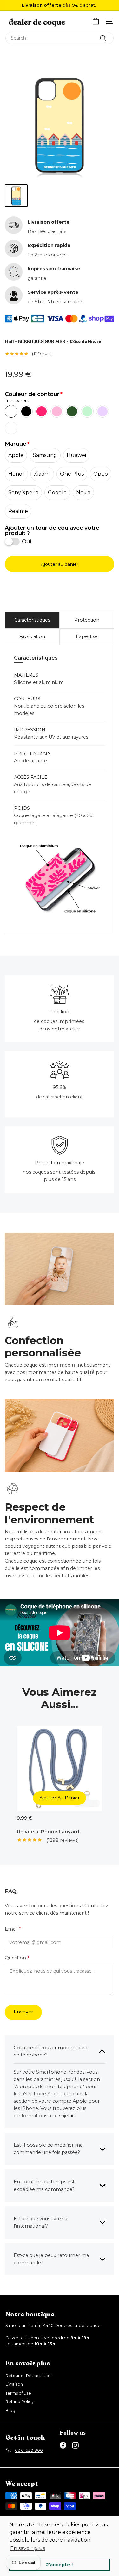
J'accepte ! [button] (60, 2565)
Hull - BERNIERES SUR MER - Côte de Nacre (53, 342)
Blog (10, 2410)
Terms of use (18, 2393)
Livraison (14, 2384)
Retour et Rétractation (29, 2376)
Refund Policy (20, 2401)
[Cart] (96, 21)
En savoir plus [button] (28, 2548)
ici (73, 2116)
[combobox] (60, 38)
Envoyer (23, 2012)
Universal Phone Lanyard (48, 1832)
